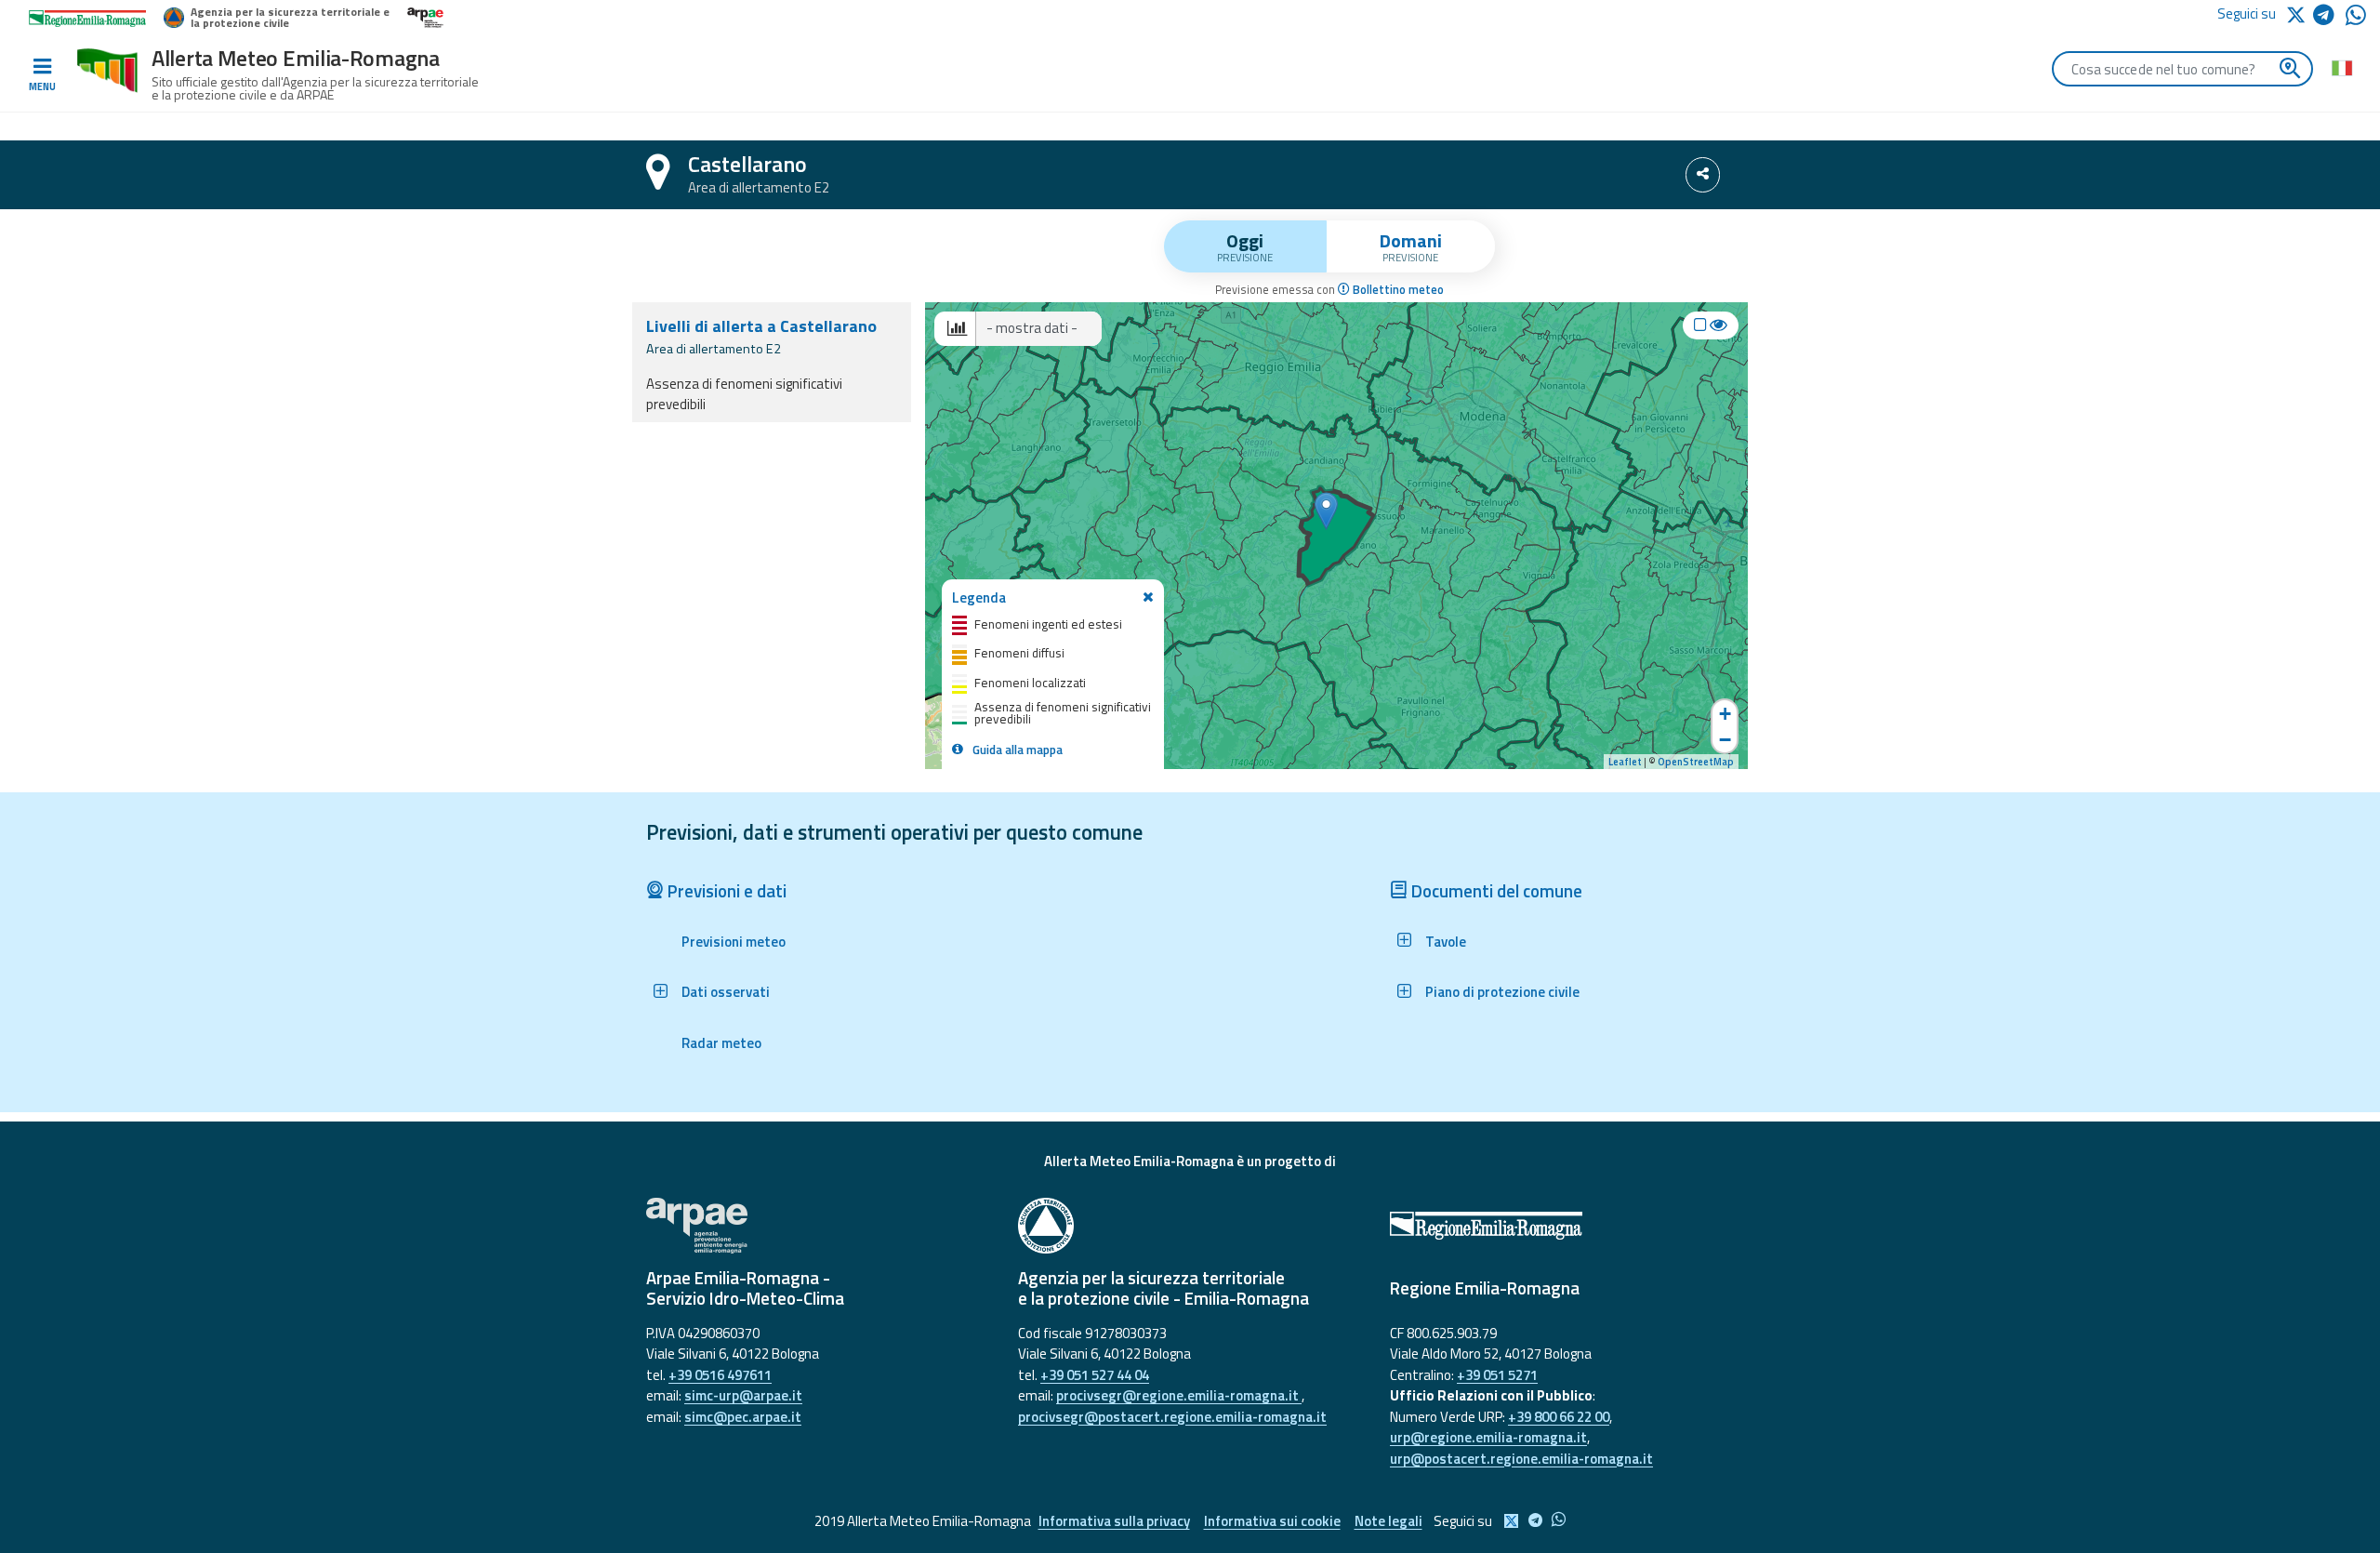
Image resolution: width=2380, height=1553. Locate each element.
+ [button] (1725, 714)
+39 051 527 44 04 (1095, 1375)
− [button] (1725, 740)
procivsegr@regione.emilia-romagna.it (1179, 1395)
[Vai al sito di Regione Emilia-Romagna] (1562, 1226)
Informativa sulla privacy (1114, 1521)
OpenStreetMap (1696, 762)
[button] (716, 992)
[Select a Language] (2341, 67)
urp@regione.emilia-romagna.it (1488, 1437)
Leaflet (1625, 762)
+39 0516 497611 (720, 1375)
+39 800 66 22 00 (1559, 1417)
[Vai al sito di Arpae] (818, 1226)
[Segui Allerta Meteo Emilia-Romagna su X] (2299, 13)
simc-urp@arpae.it (743, 1395)
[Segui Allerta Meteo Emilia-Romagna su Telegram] (2329, 18)
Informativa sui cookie (1272, 1521)
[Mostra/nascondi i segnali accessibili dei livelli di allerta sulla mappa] (1711, 325)
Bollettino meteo (1397, 290)
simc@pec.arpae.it (743, 1417)
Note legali (1388, 1521)
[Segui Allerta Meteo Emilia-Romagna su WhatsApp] (2356, 20)
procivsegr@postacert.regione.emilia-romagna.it (1172, 1417)
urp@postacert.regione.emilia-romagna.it (1521, 1459)
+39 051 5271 (1497, 1375)
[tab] (1245, 246)
